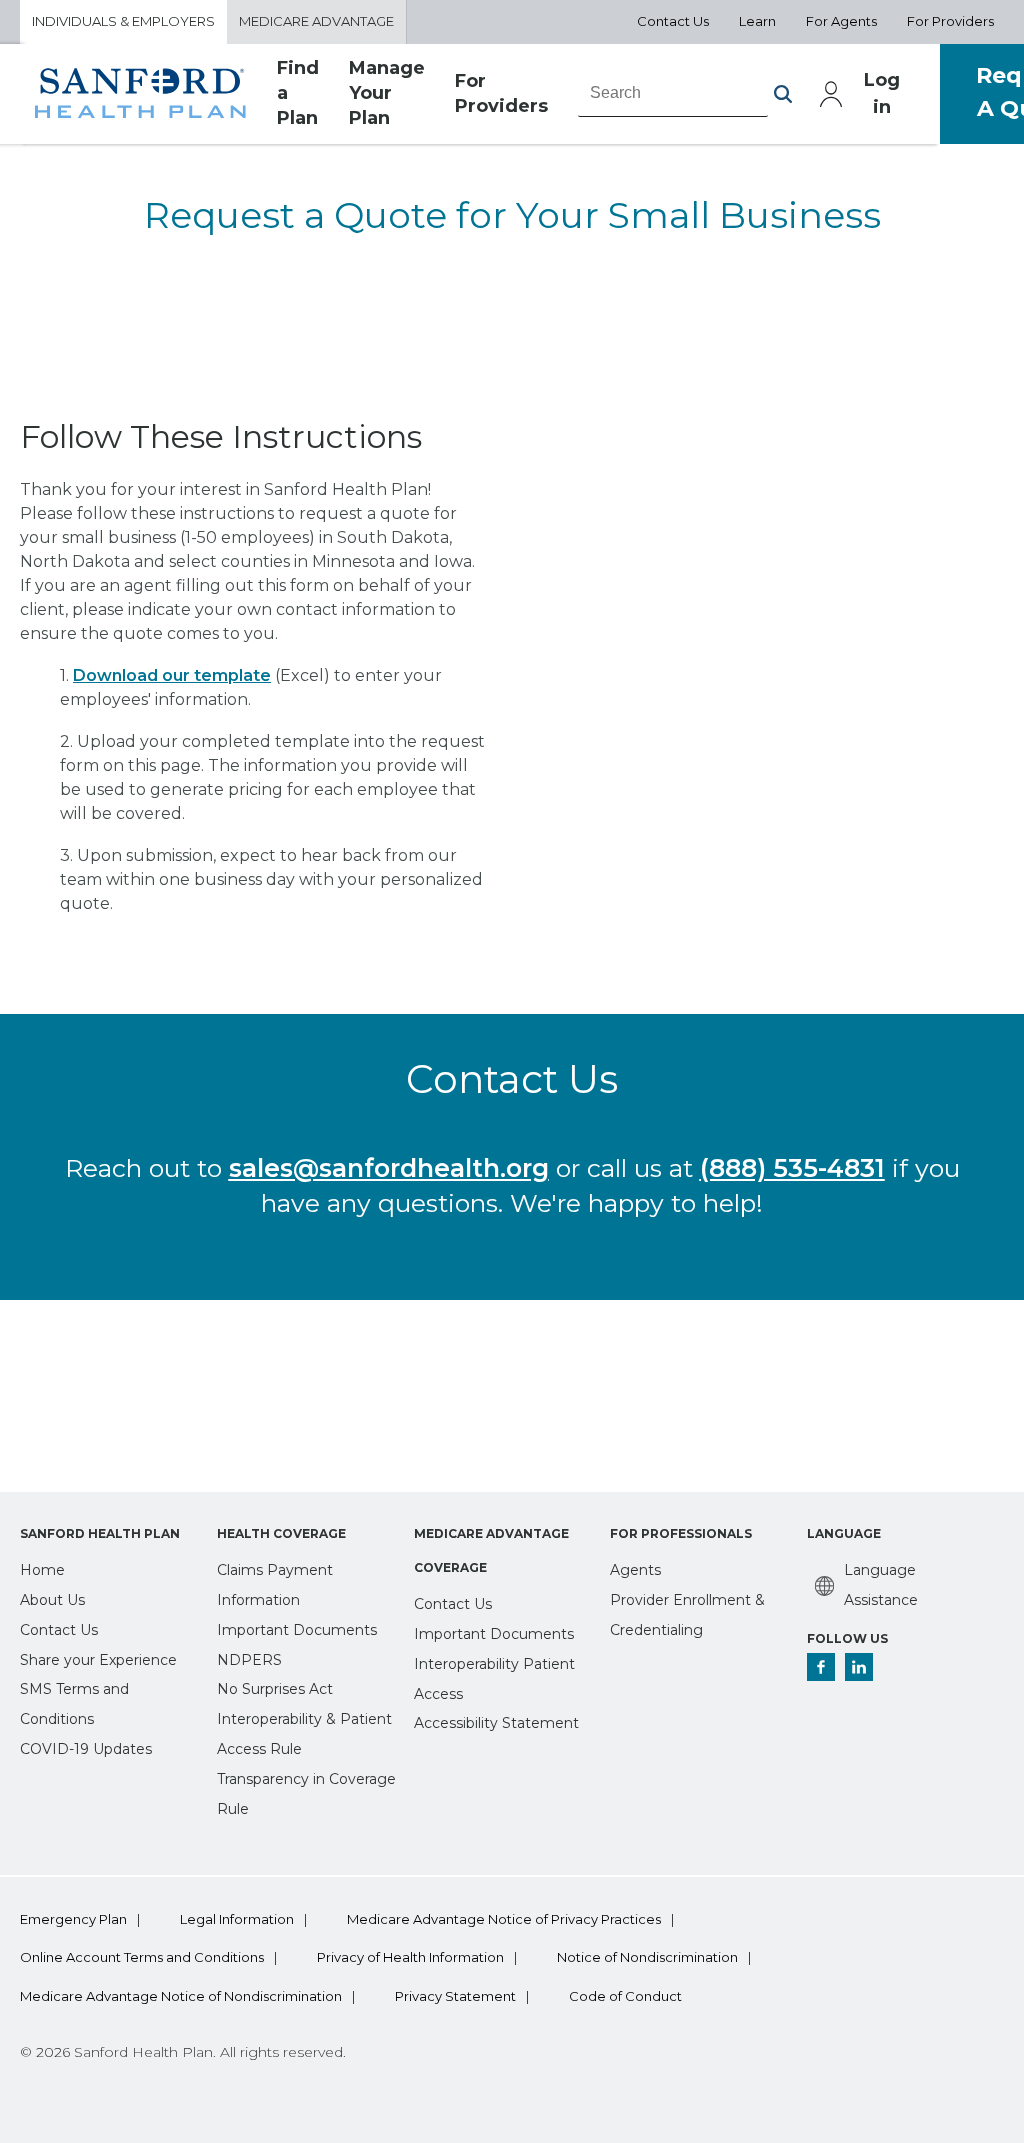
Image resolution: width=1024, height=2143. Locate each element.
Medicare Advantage (316, 21)
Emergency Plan (73, 1919)
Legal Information (237, 1919)
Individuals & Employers (123, 21)
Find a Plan (298, 94)
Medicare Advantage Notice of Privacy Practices (504, 1919)
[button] (783, 94)
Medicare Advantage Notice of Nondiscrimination (181, 1996)
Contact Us (673, 21)
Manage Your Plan (387, 94)
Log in (882, 93)
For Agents (841, 21)
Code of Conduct (625, 1996)
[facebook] (821, 1666)
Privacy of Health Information (410, 1957)
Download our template (172, 675)
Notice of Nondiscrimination (647, 1957)
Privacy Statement (455, 1996)
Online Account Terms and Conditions (142, 1957)
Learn (757, 21)
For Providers (950, 21)
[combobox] (673, 93)
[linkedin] (859, 1666)
